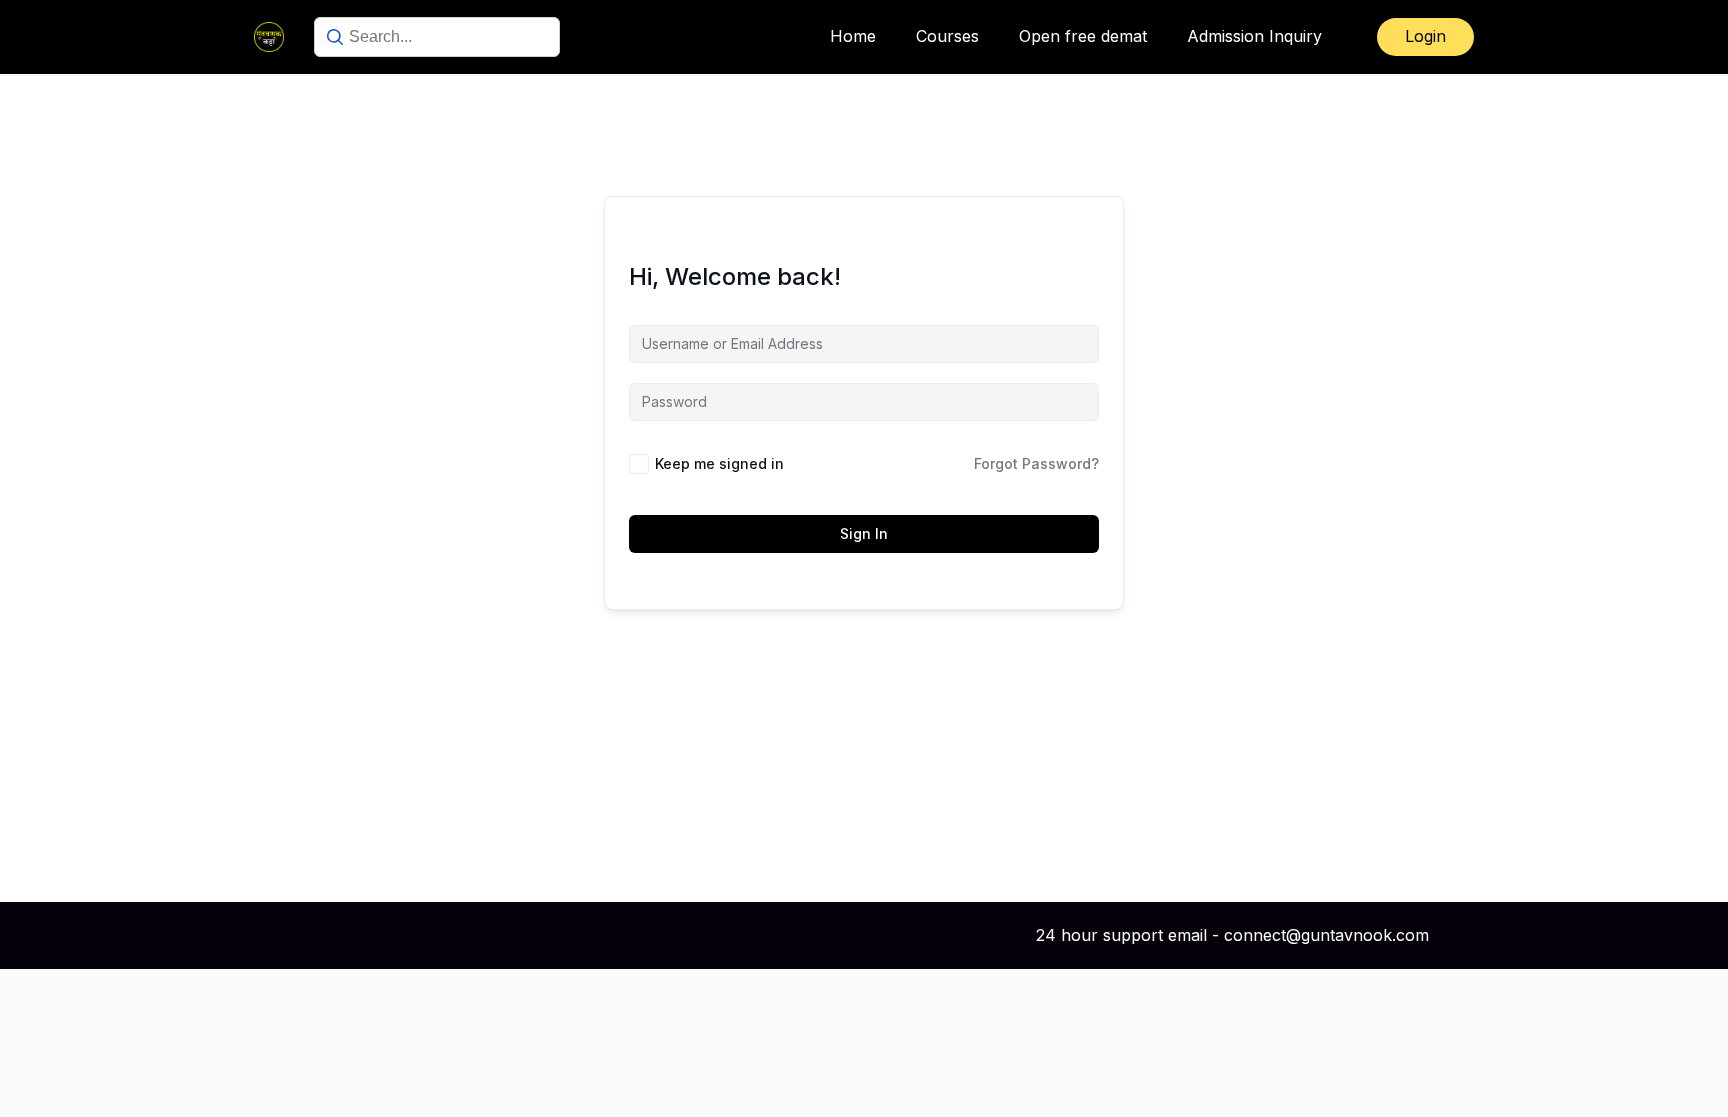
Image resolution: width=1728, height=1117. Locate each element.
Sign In (864, 533)
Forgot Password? (1036, 463)
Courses (947, 36)
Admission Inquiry (1254, 36)
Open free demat (1083, 36)
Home (853, 36)
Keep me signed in (719, 463)
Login (1425, 36)
